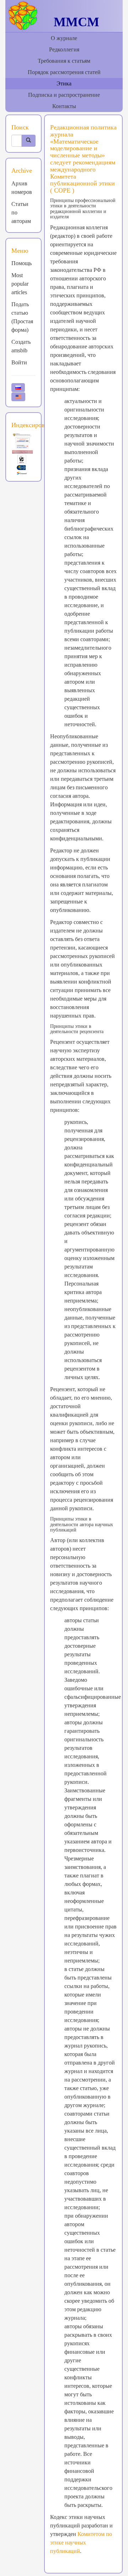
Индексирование (34, 425)
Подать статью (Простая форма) (22, 317)
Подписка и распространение (64, 95)
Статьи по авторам (21, 212)
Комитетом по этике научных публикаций (81, 2543)
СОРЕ (63, 190)
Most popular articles (20, 284)
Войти (19, 362)
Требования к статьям (64, 61)
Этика (64, 83)
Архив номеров (22, 188)
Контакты (64, 106)
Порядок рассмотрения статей (64, 72)
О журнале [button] (64, 38)
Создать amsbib (21, 346)
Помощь (22, 263)
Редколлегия (64, 49)
